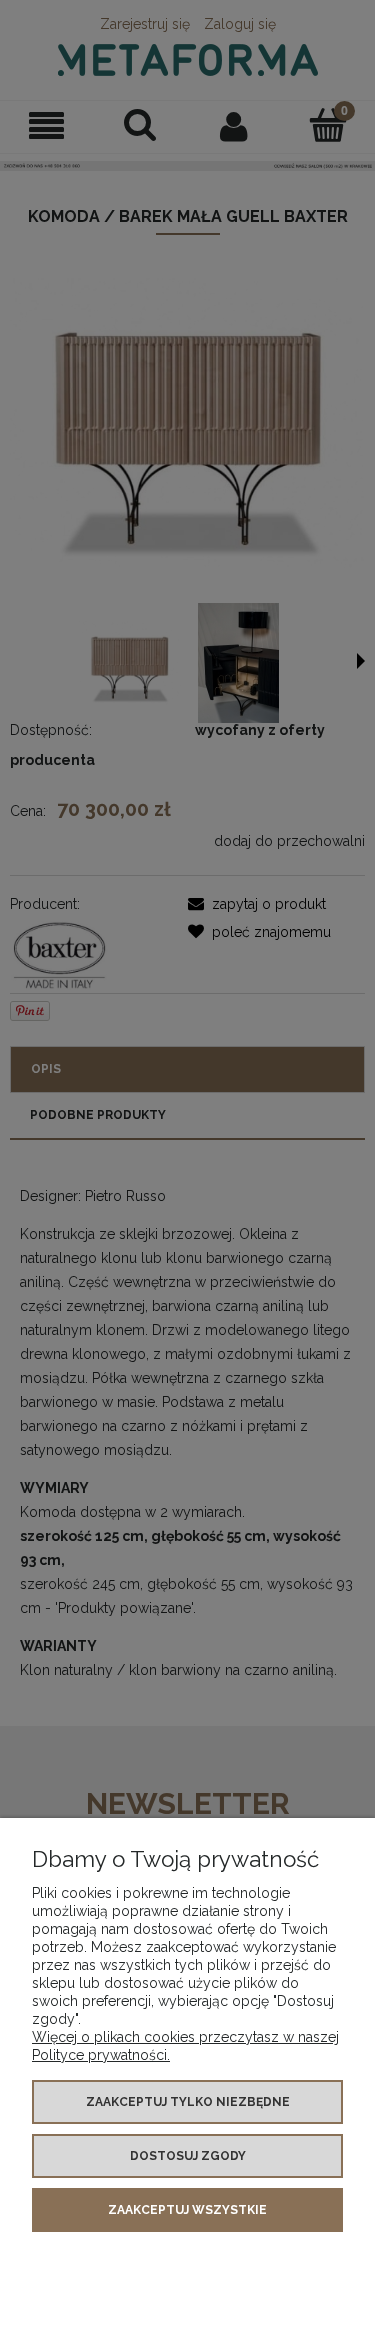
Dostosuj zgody (188, 2156)
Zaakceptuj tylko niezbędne (188, 2102)
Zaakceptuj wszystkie (187, 2210)
